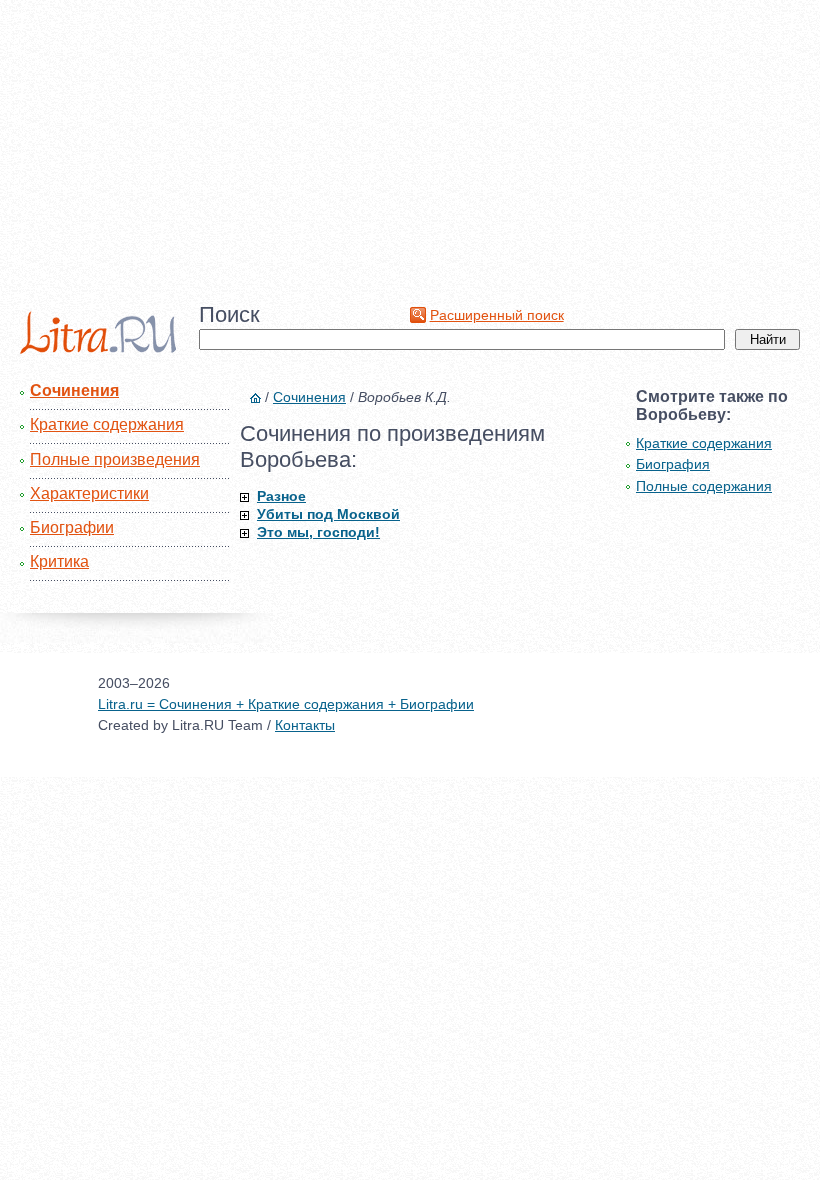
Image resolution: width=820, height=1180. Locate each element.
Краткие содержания (107, 424)
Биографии (72, 527)
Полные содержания (704, 486)
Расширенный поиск (497, 315)
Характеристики (89, 493)
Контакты (305, 725)
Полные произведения (115, 459)
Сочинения (74, 390)
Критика (59, 561)
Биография (673, 464)
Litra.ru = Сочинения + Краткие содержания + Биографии (286, 704)
